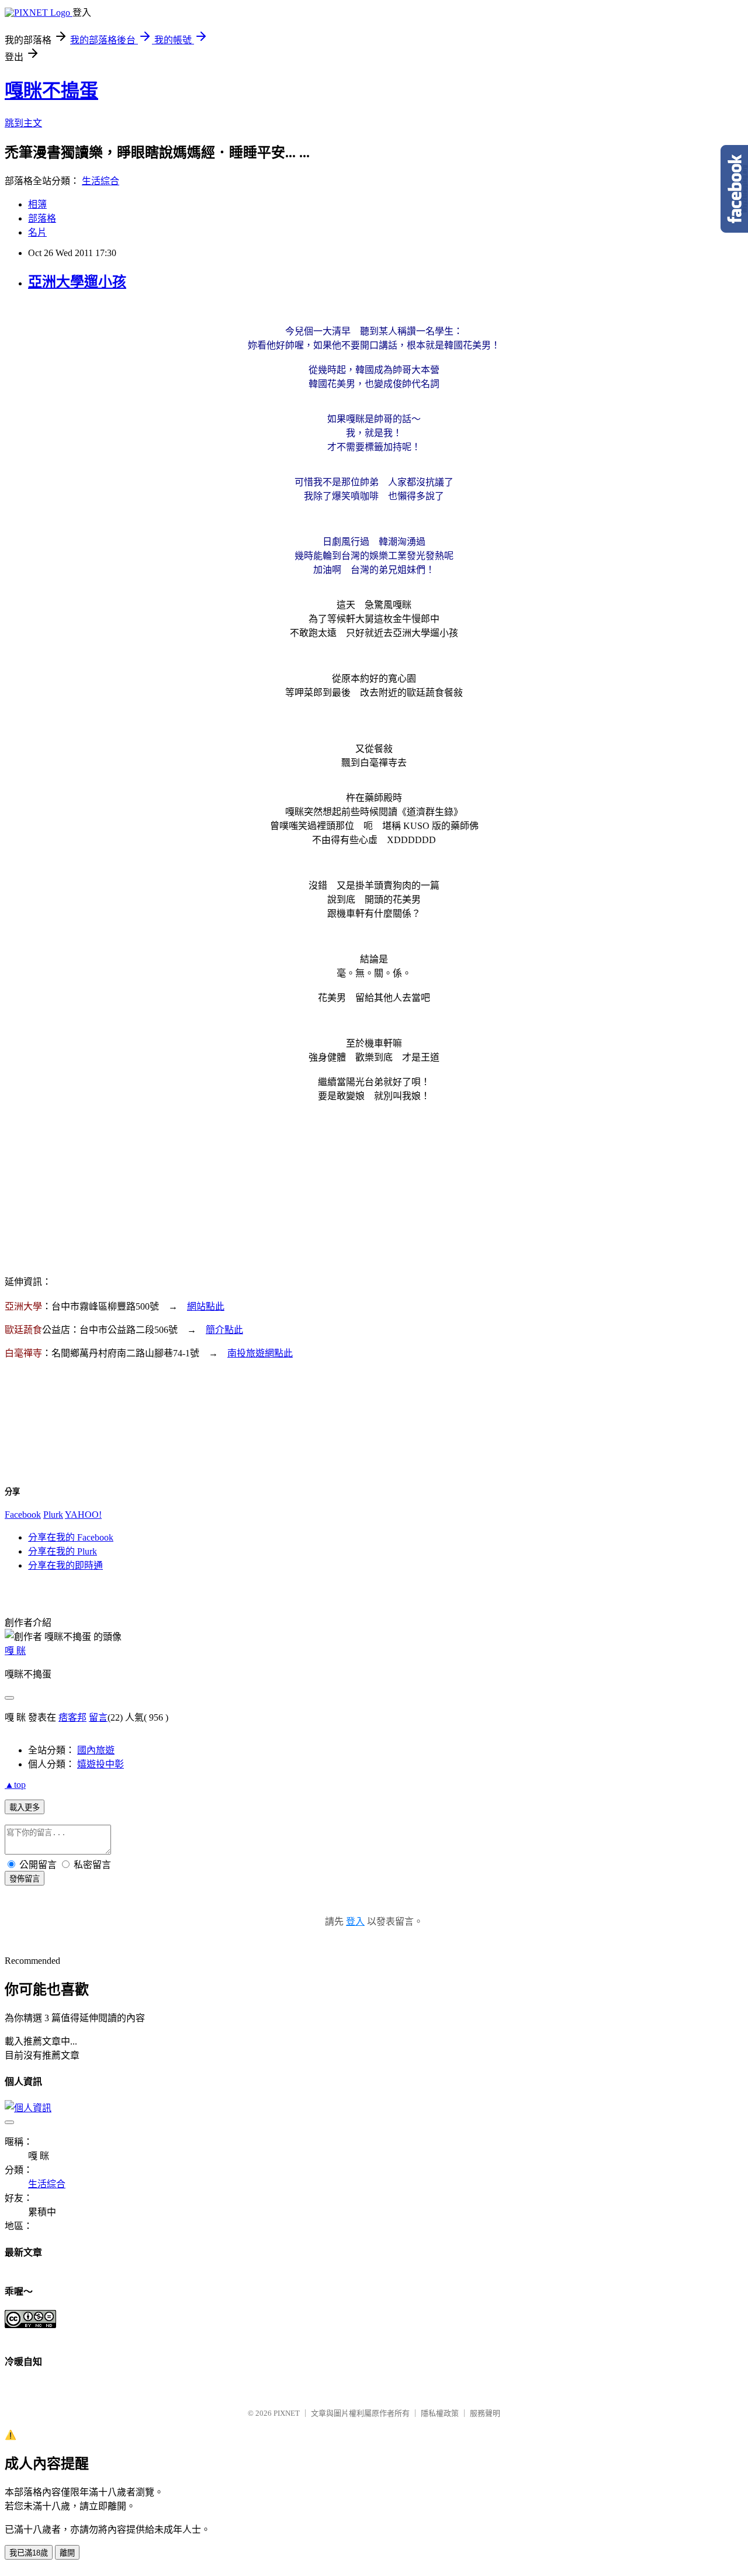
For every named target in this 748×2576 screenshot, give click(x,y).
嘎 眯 (15, 1651)
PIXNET (287, 2413)
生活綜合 (101, 181)
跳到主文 (23, 123)
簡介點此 (224, 1330)
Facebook (23, 1515)
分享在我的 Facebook (71, 1537)
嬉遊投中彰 (101, 1764)
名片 (37, 232)
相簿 (37, 204)
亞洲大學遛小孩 (77, 282)
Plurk (53, 1515)
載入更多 (25, 1807)
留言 (98, 1717)
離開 (67, 2553)
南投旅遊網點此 (260, 1353)
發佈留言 (25, 1879)
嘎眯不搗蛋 (51, 91)
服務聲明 (485, 2413)
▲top (15, 1785)
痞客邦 (72, 1717)
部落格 (42, 218)
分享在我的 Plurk (63, 1551)
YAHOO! (83, 1515)
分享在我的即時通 (65, 1565)
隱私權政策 (440, 2413)
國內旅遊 (96, 1750)
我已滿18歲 (29, 2553)
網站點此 (206, 1306)
